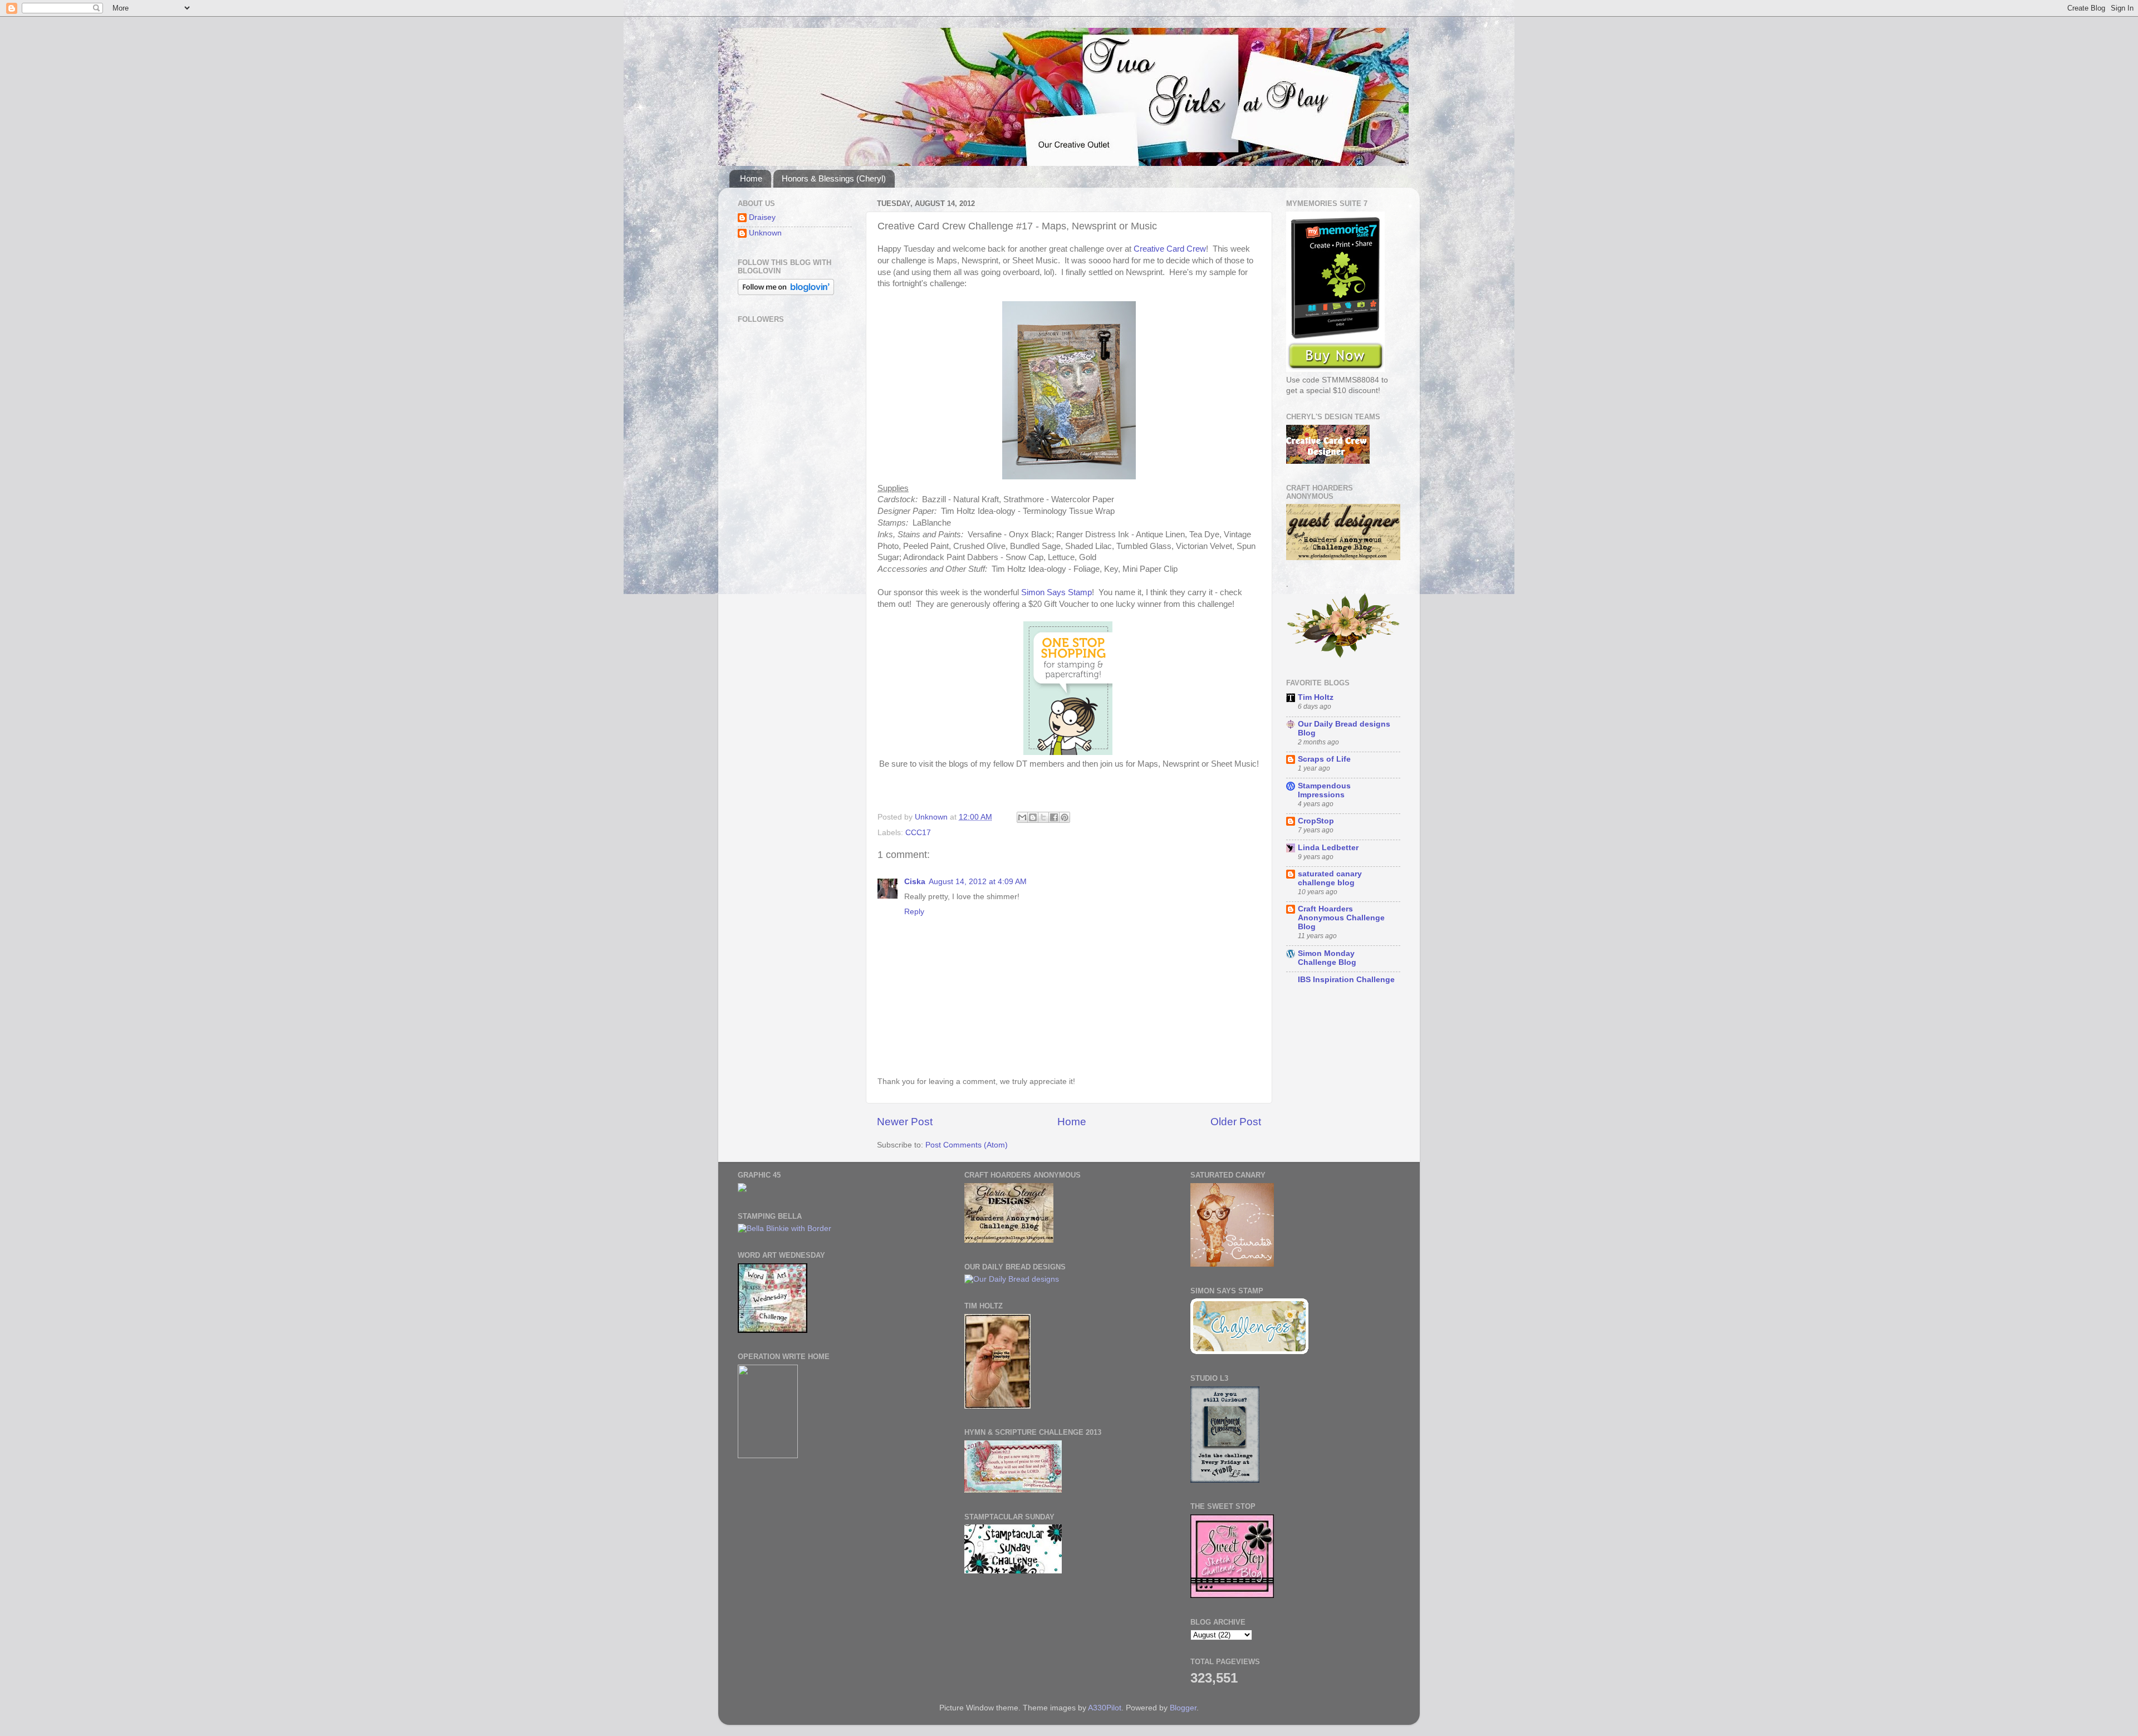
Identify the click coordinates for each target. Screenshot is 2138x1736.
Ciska (915, 882)
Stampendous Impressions (1324, 790)
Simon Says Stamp (1056, 592)
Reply (914, 912)
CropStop (1316, 821)
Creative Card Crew (1170, 249)
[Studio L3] (1225, 1480)
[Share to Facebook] (1054, 817)
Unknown (765, 233)
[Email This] (1022, 817)
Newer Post (905, 1122)
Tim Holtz (1316, 697)
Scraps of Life (1324, 759)
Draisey (762, 217)
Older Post (1236, 1122)
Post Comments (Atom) (967, 1145)
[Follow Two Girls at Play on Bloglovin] (786, 293)
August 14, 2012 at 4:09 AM (978, 882)
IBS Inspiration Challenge (1346, 980)
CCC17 (918, 833)
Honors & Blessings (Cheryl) (834, 178)
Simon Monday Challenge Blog (1327, 958)
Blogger (1183, 1708)
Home (751, 178)
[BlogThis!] (1033, 817)
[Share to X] (1043, 817)
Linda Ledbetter (1328, 848)
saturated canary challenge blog (1330, 878)
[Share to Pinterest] (1065, 817)
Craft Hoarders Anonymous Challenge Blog (1341, 918)
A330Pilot (1105, 1708)
